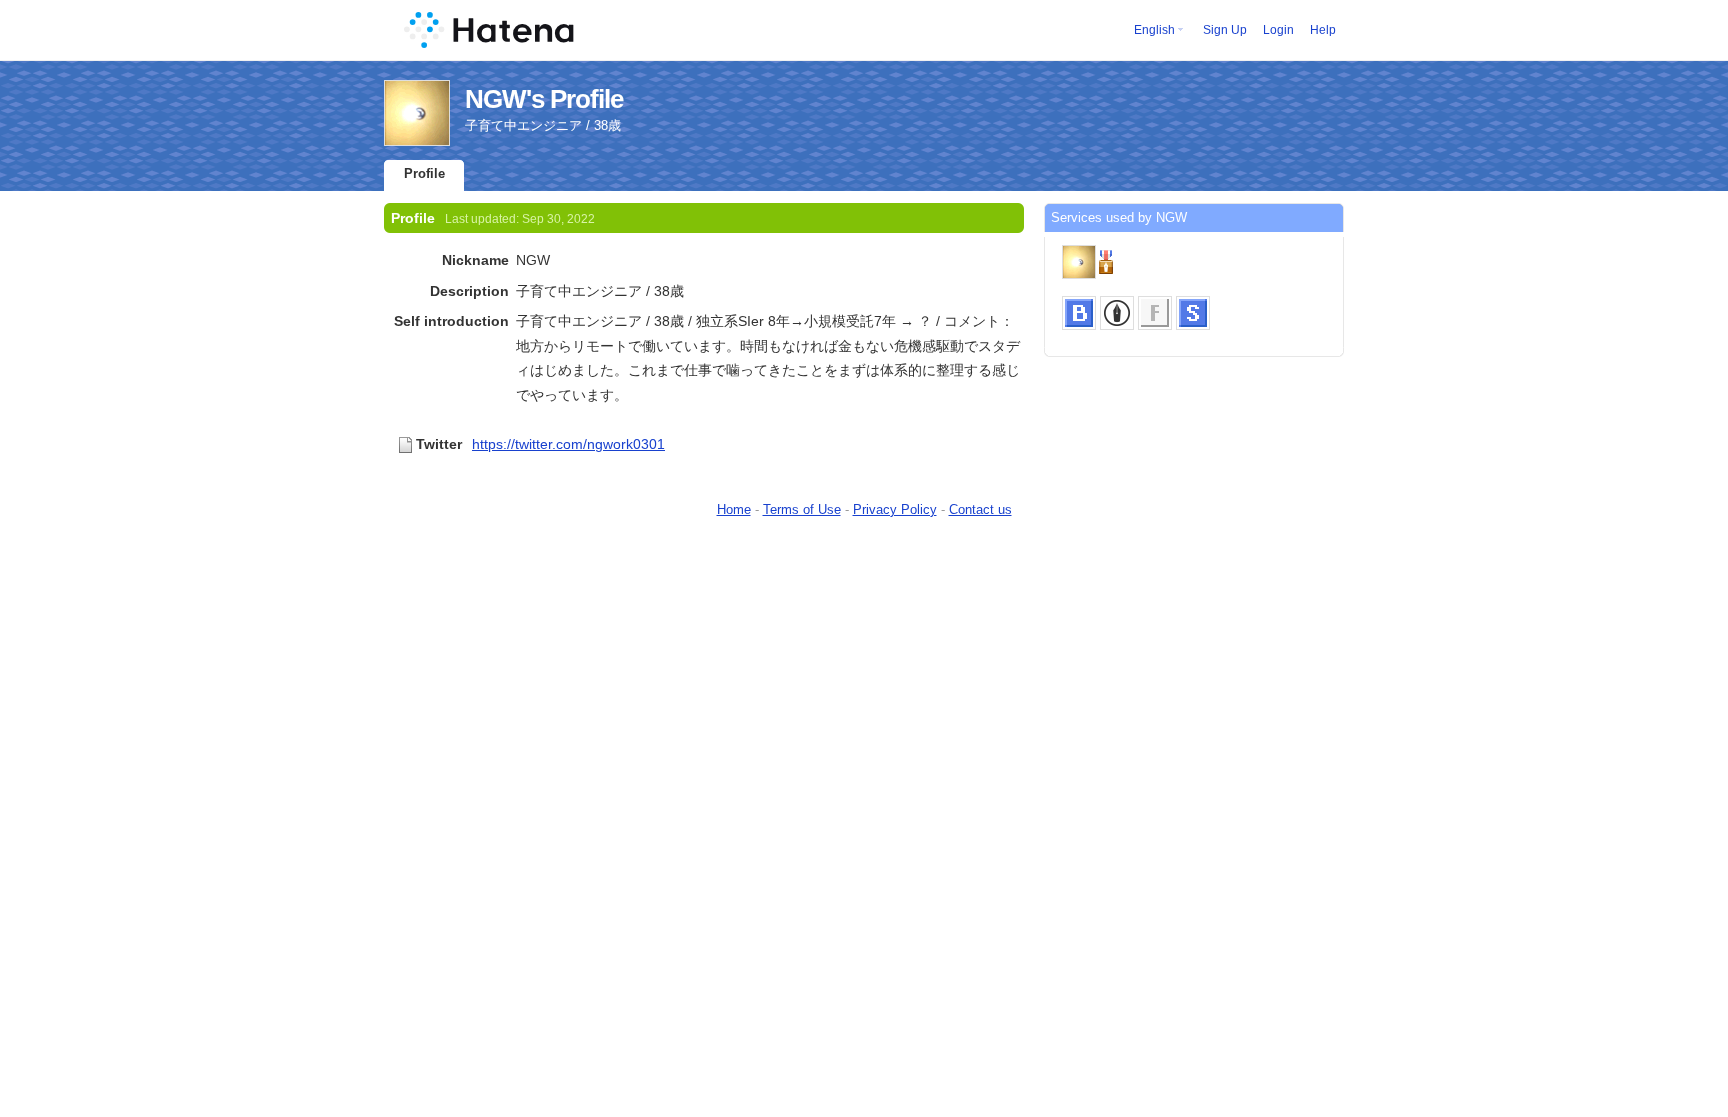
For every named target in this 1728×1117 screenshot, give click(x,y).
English (1154, 30)
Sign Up (1225, 30)
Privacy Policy (895, 509)
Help (1323, 30)
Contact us (980, 509)
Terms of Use (802, 509)
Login (1278, 30)
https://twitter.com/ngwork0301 (568, 444)
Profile (424, 173)
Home (734, 509)
